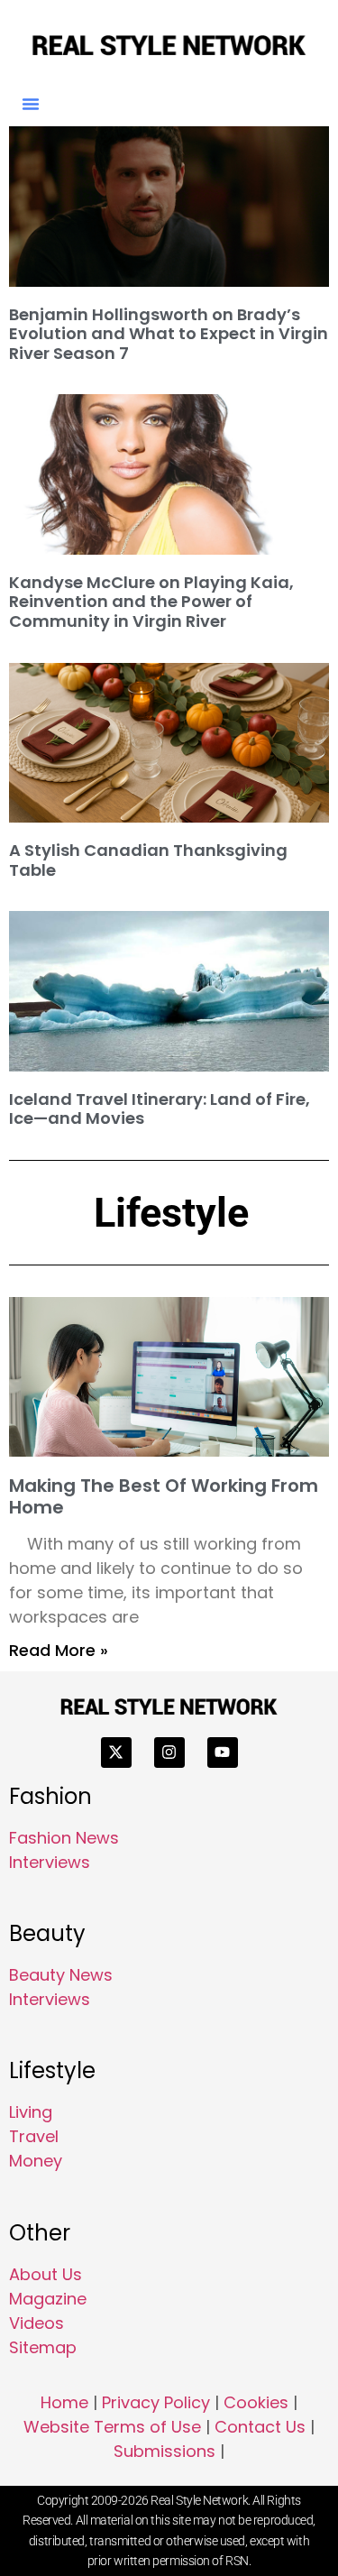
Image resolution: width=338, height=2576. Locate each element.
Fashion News (64, 1838)
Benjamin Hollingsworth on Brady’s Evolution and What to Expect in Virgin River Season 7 (169, 334)
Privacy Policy (156, 2402)
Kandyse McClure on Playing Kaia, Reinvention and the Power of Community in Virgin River (151, 602)
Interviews (50, 1862)
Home (64, 2402)
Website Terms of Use (112, 2427)
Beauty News (61, 1975)
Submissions (164, 2451)
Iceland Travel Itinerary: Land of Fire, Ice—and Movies (160, 1109)
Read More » (59, 1650)
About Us (46, 2274)
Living (31, 2112)
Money (36, 2161)
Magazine (48, 2299)
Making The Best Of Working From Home (164, 1496)
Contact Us (260, 2427)
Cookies (256, 2402)
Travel (34, 2136)
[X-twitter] (116, 1753)
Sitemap (43, 2347)
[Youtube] (223, 1753)
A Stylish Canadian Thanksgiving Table (148, 860)
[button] (31, 104)
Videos (37, 2323)
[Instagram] (169, 1753)
